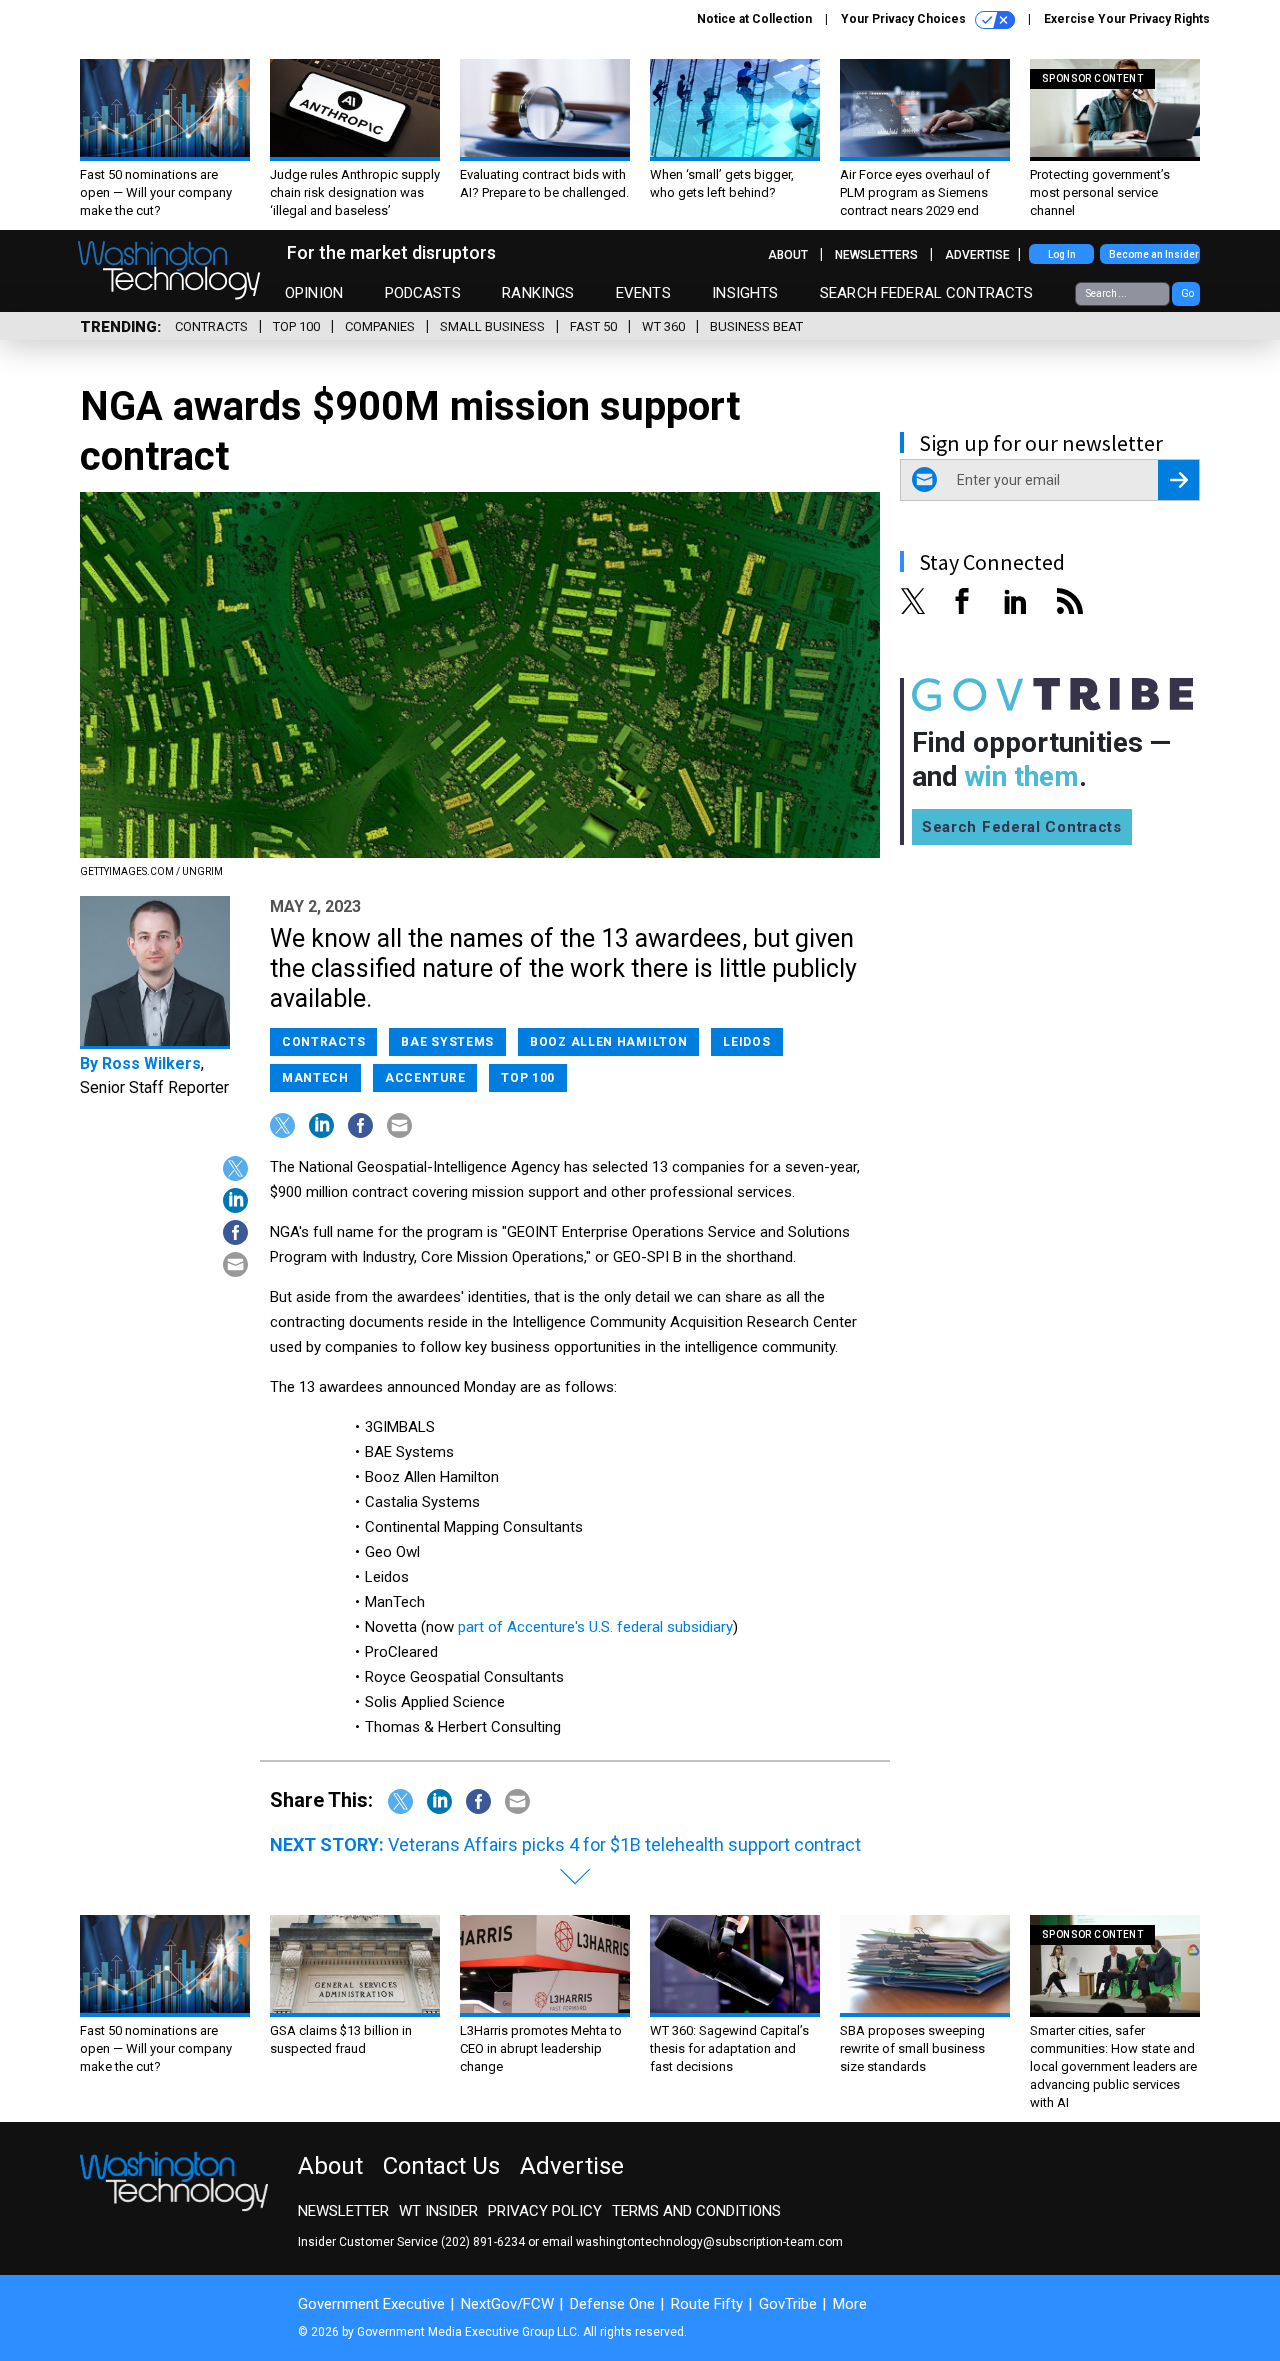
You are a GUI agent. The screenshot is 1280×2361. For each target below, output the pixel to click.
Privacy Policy (545, 2211)
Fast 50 (593, 326)
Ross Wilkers (151, 1063)
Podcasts (423, 293)
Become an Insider (1154, 254)
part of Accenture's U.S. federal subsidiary (595, 1627)
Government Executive (371, 2304)
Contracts (211, 326)
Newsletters (876, 255)
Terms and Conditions (696, 2211)
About (788, 255)
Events (643, 293)
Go (1187, 293)
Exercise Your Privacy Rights (1127, 19)
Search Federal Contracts (927, 293)
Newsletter (343, 2211)
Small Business (492, 326)
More (850, 2304)
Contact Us (441, 2166)
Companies (380, 326)
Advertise (977, 255)
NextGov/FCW (507, 2304)
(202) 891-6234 (483, 2242)
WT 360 (663, 326)
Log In (1062, 254)
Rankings (538, 293)
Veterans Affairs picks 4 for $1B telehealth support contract (624, 1844)
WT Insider (438, 2211)
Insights (745, 293)
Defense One (612, 2304)
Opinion (314, 293)
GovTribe (788, 2304)
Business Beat (756, 326)
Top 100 (296, 326)
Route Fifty (707, 2304)
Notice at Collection (754, 19)
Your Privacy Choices (905, 19)
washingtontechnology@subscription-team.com (709, 2242)
